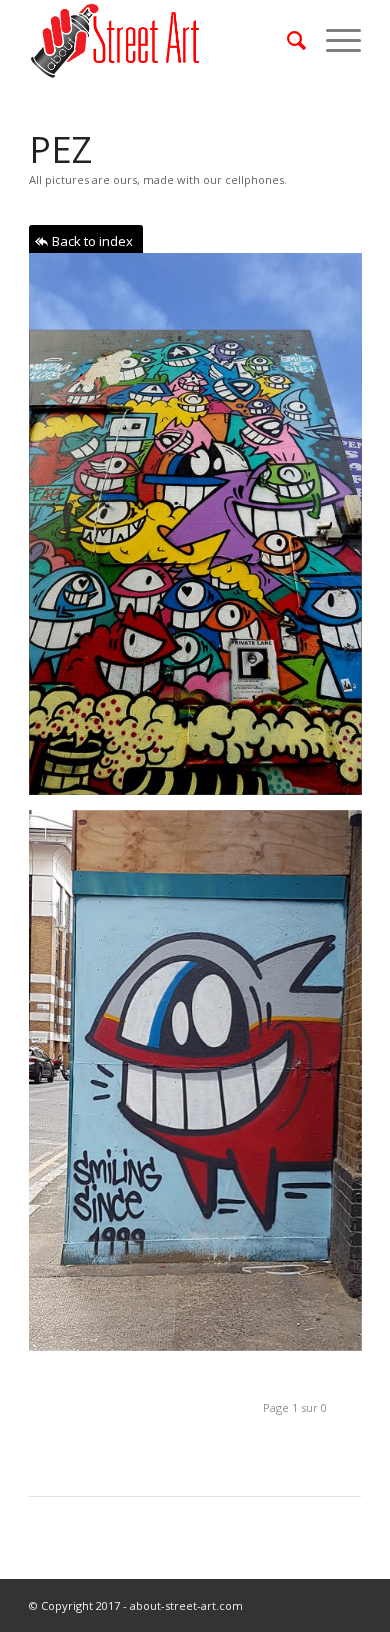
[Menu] (333, 40)
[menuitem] (286, 40)
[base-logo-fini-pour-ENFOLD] (161, 40)
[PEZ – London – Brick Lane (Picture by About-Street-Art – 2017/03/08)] (203, 531)
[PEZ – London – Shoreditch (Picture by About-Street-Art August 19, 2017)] (203, 1088)
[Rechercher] (286, 40)
